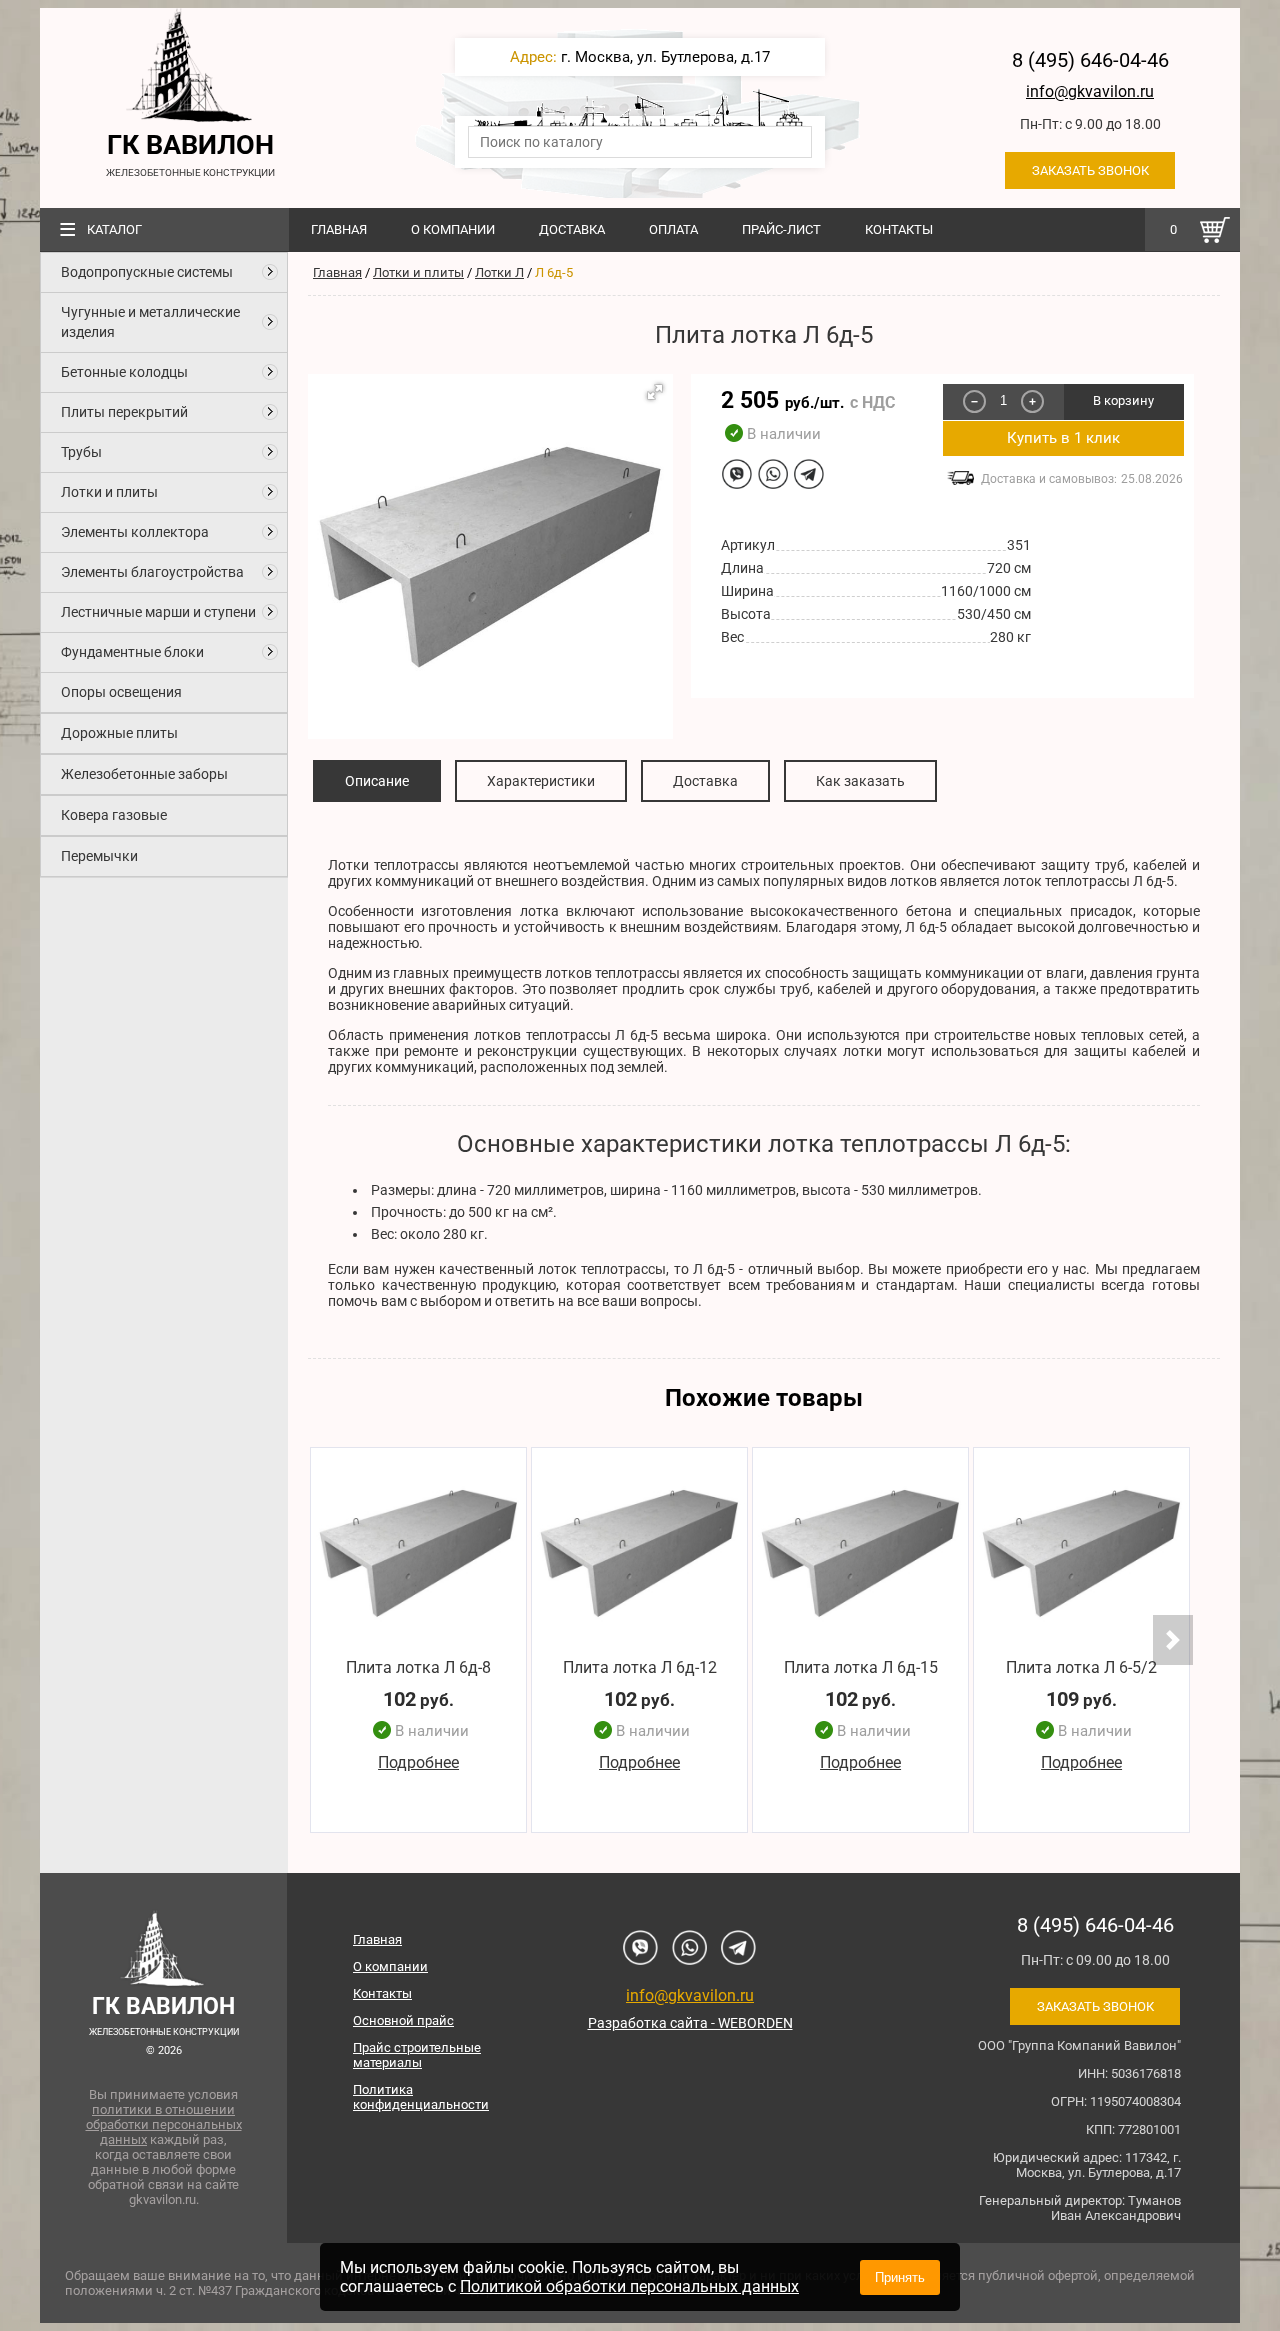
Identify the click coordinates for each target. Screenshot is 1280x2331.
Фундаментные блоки (132, 652)
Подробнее (418, 1763)
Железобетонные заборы (144, 774)
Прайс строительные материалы (417, 2055)
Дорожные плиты (119, 733)
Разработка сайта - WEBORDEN (690, 2023)
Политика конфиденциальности (421, 2097)
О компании (453, 229)
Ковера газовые (114, 815)
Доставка (572, 229)
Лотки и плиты (109, 492)
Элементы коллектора (135, 532)
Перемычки (99, 856)
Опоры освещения (121, 692)
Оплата (673, 229)
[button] (655, 392)
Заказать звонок (1090, 170)
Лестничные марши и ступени (158, 612)
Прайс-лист (781, 229)
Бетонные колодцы (124, 372)
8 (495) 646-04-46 (1090, 60)
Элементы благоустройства (152, 572)
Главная (339, 229)
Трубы (81, 452)
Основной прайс (403, 2020)
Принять (900, 2277)
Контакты (899, 229)
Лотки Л (499, 272)
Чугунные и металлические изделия (150, 322)
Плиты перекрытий (124, 412)
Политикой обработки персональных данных (629, 2286)
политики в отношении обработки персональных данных (164, 2124)
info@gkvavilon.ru (1090, 91)
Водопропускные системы (147, 272)
